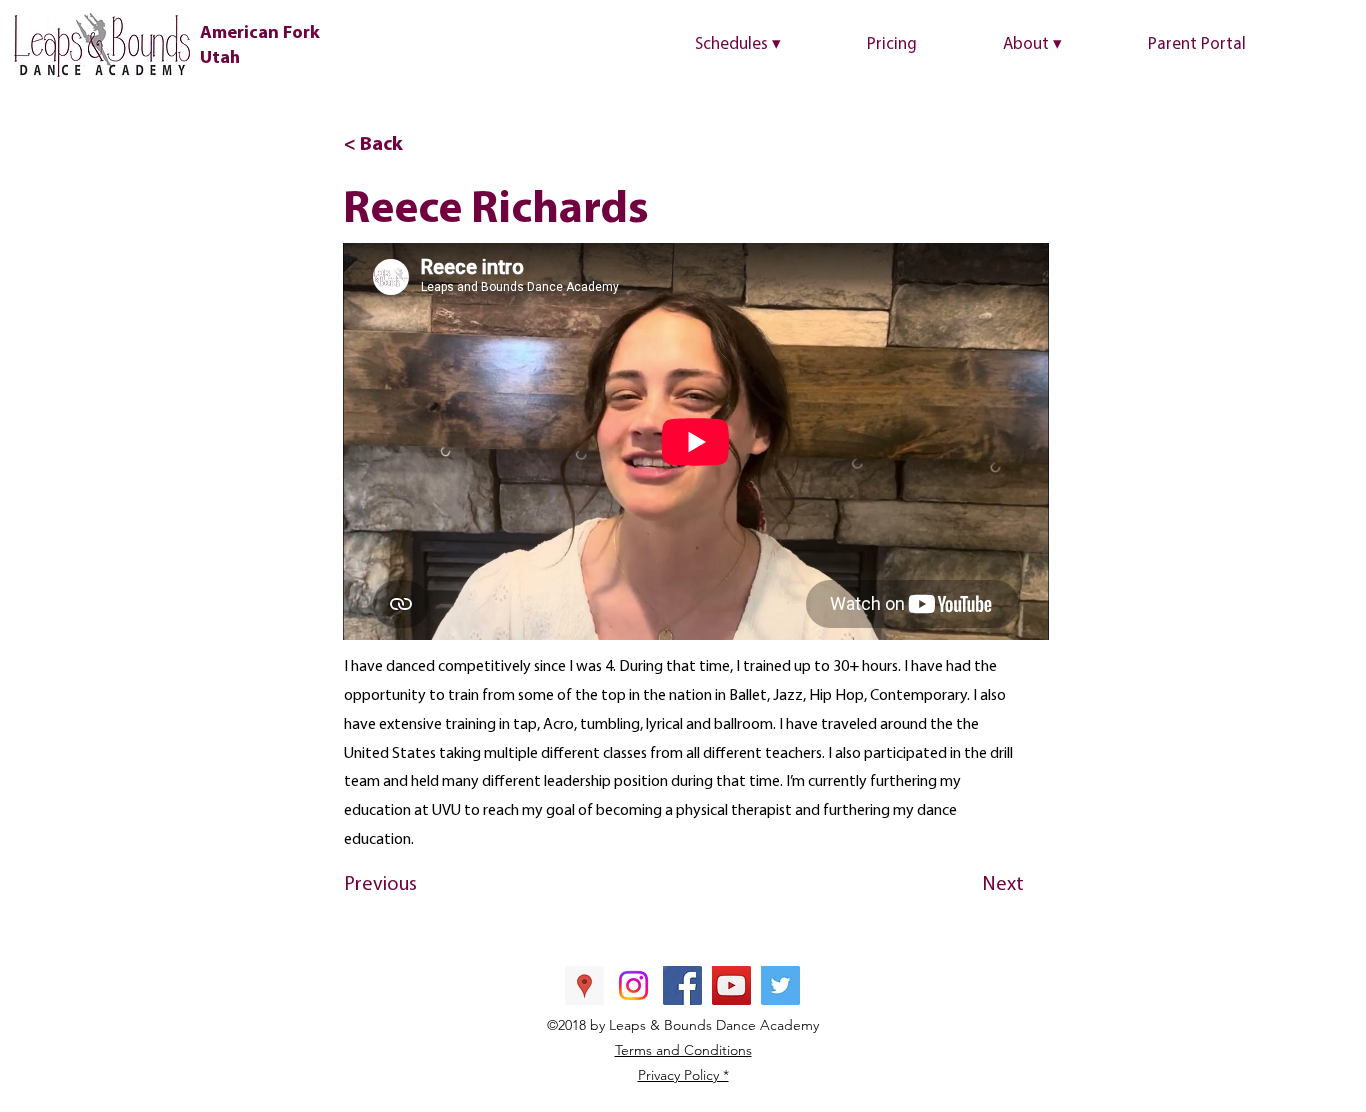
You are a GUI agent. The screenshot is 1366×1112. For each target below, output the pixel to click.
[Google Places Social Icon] (584, 985)
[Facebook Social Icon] (682, 985)
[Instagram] (633, 985)
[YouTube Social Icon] (731, 985)
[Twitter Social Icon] (780, 985)
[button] (771, 45)
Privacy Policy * (683, 1075)
